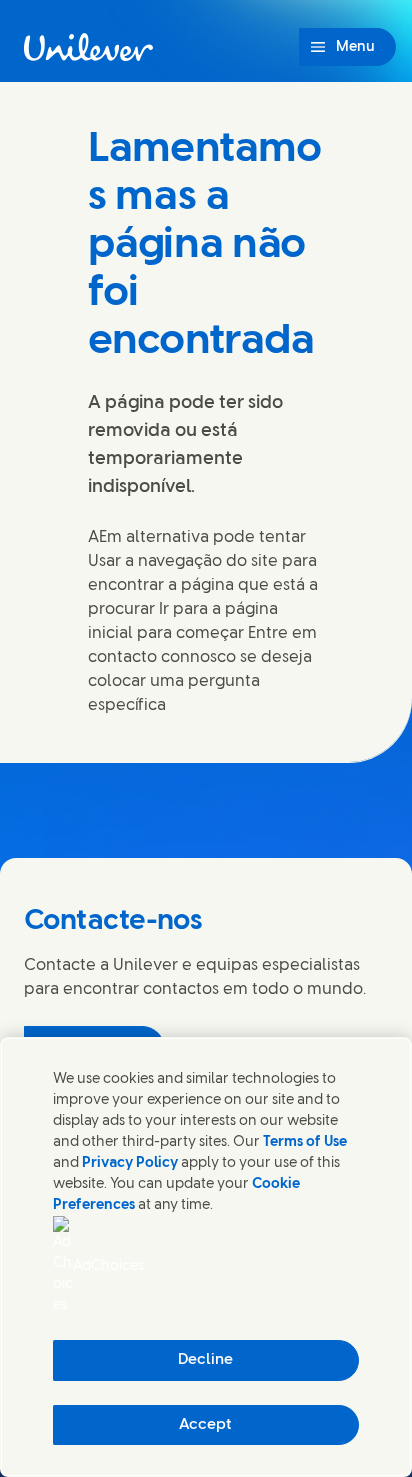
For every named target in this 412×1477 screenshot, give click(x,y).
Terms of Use (305, 1142)
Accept (205, 1425)
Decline (205, 1360)
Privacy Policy (130, 1163)
